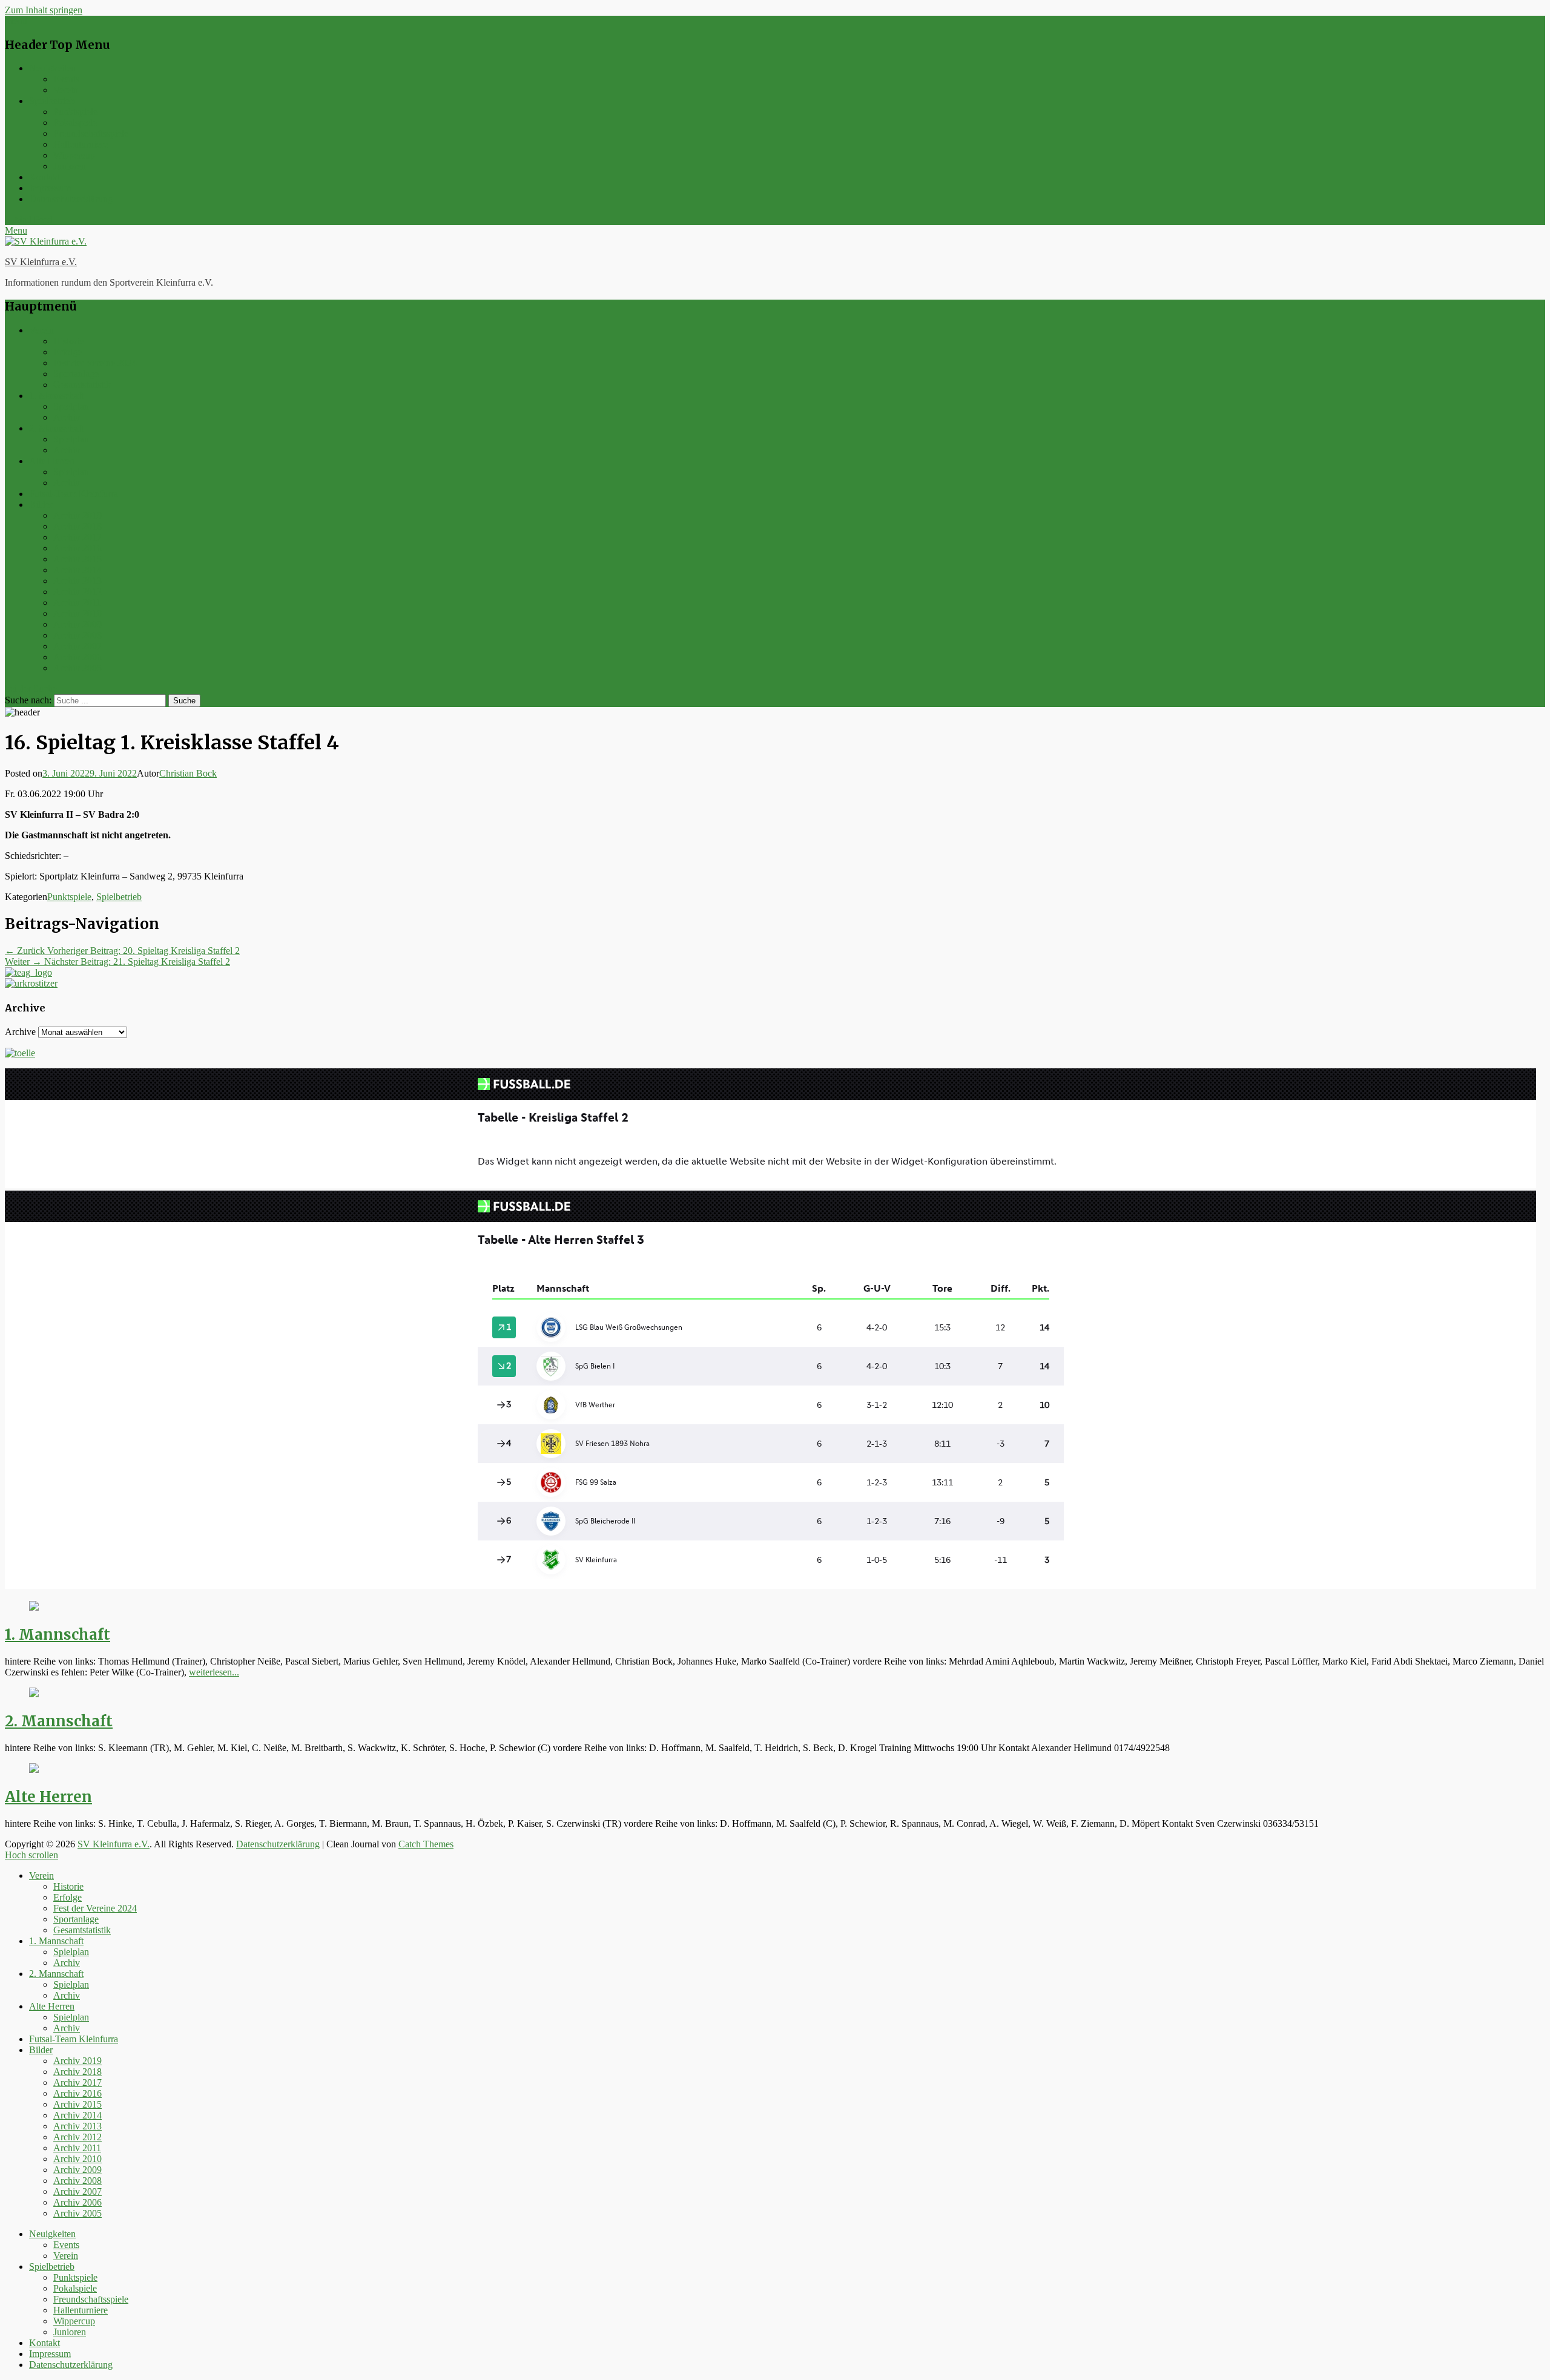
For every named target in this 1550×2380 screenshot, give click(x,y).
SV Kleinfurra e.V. (41, 262)
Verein (66, 90)
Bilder (41, 505)
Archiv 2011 (77, 603)
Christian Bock (188, 773)
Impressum (50, 188)
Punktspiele (75, 112)
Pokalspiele (75, 123)
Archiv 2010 (77, 613)
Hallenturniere (81, 144)
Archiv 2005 (77, 668)
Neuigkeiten (52, 68)
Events (66, 79)
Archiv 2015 (77, 559)
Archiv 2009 (77, 624)
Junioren (70, 166)
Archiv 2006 (77, 657)
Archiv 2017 (77, 537)
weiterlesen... (214, 1672)
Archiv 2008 (77, 635)
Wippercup (74, 155)
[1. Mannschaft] (34, 1607)
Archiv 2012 (77, 592)
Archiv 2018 (77, 526)
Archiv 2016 (77, 548)
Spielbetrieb (52, 101)
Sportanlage (76, 374)
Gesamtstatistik (82, 385)
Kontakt (45, 177)
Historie (68, 341)
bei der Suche (31, 689)
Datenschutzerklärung (71, 199)
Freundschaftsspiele (91, 133)
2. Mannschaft (56, 428)
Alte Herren (52, 461)
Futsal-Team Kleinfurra (74, 494)
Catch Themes (426, 1844)
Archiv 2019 (77, 515)
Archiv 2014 (77, 570)
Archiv (67, 417)
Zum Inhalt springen (44, 10)
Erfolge (68, 352)
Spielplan (71, 406)
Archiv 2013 (77, 581)
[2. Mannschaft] (34, 1694)
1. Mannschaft (56, 396)
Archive (20, 1032)
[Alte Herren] (34, 1770)
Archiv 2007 (77, 646)
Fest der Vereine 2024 (95, 363)
